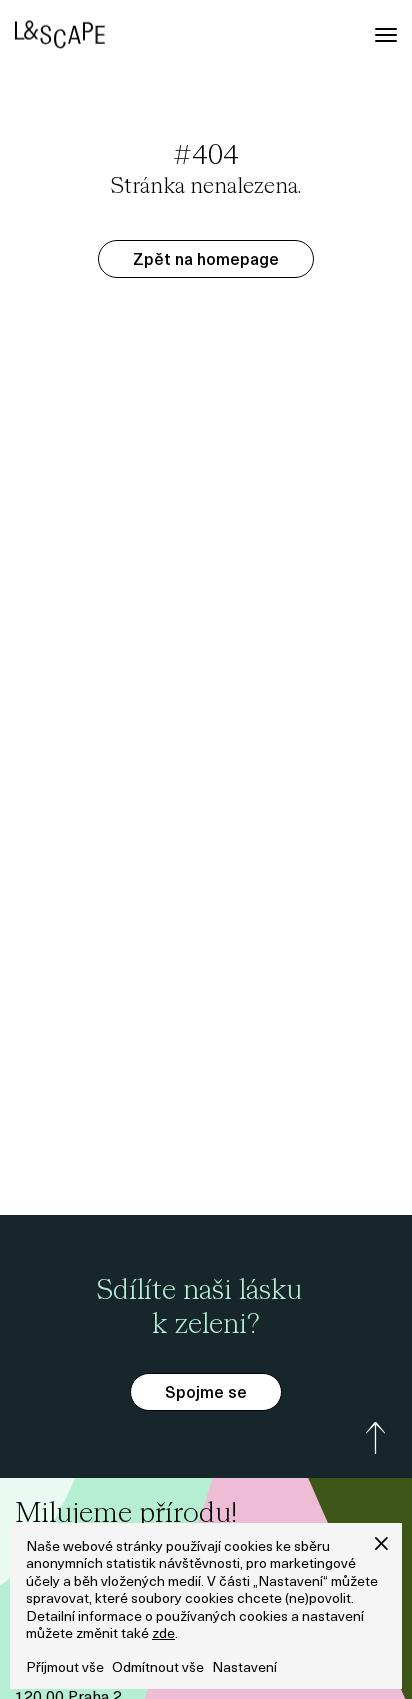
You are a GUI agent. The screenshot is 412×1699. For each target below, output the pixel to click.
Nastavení (244, 1668)
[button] (381, 1543)
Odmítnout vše (158, 1668)
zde (163, 1634)
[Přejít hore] (376, 1438)
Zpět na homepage (206, 261)
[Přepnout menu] (386, 35)
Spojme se (206, 1394)
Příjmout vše (65, 1668)
